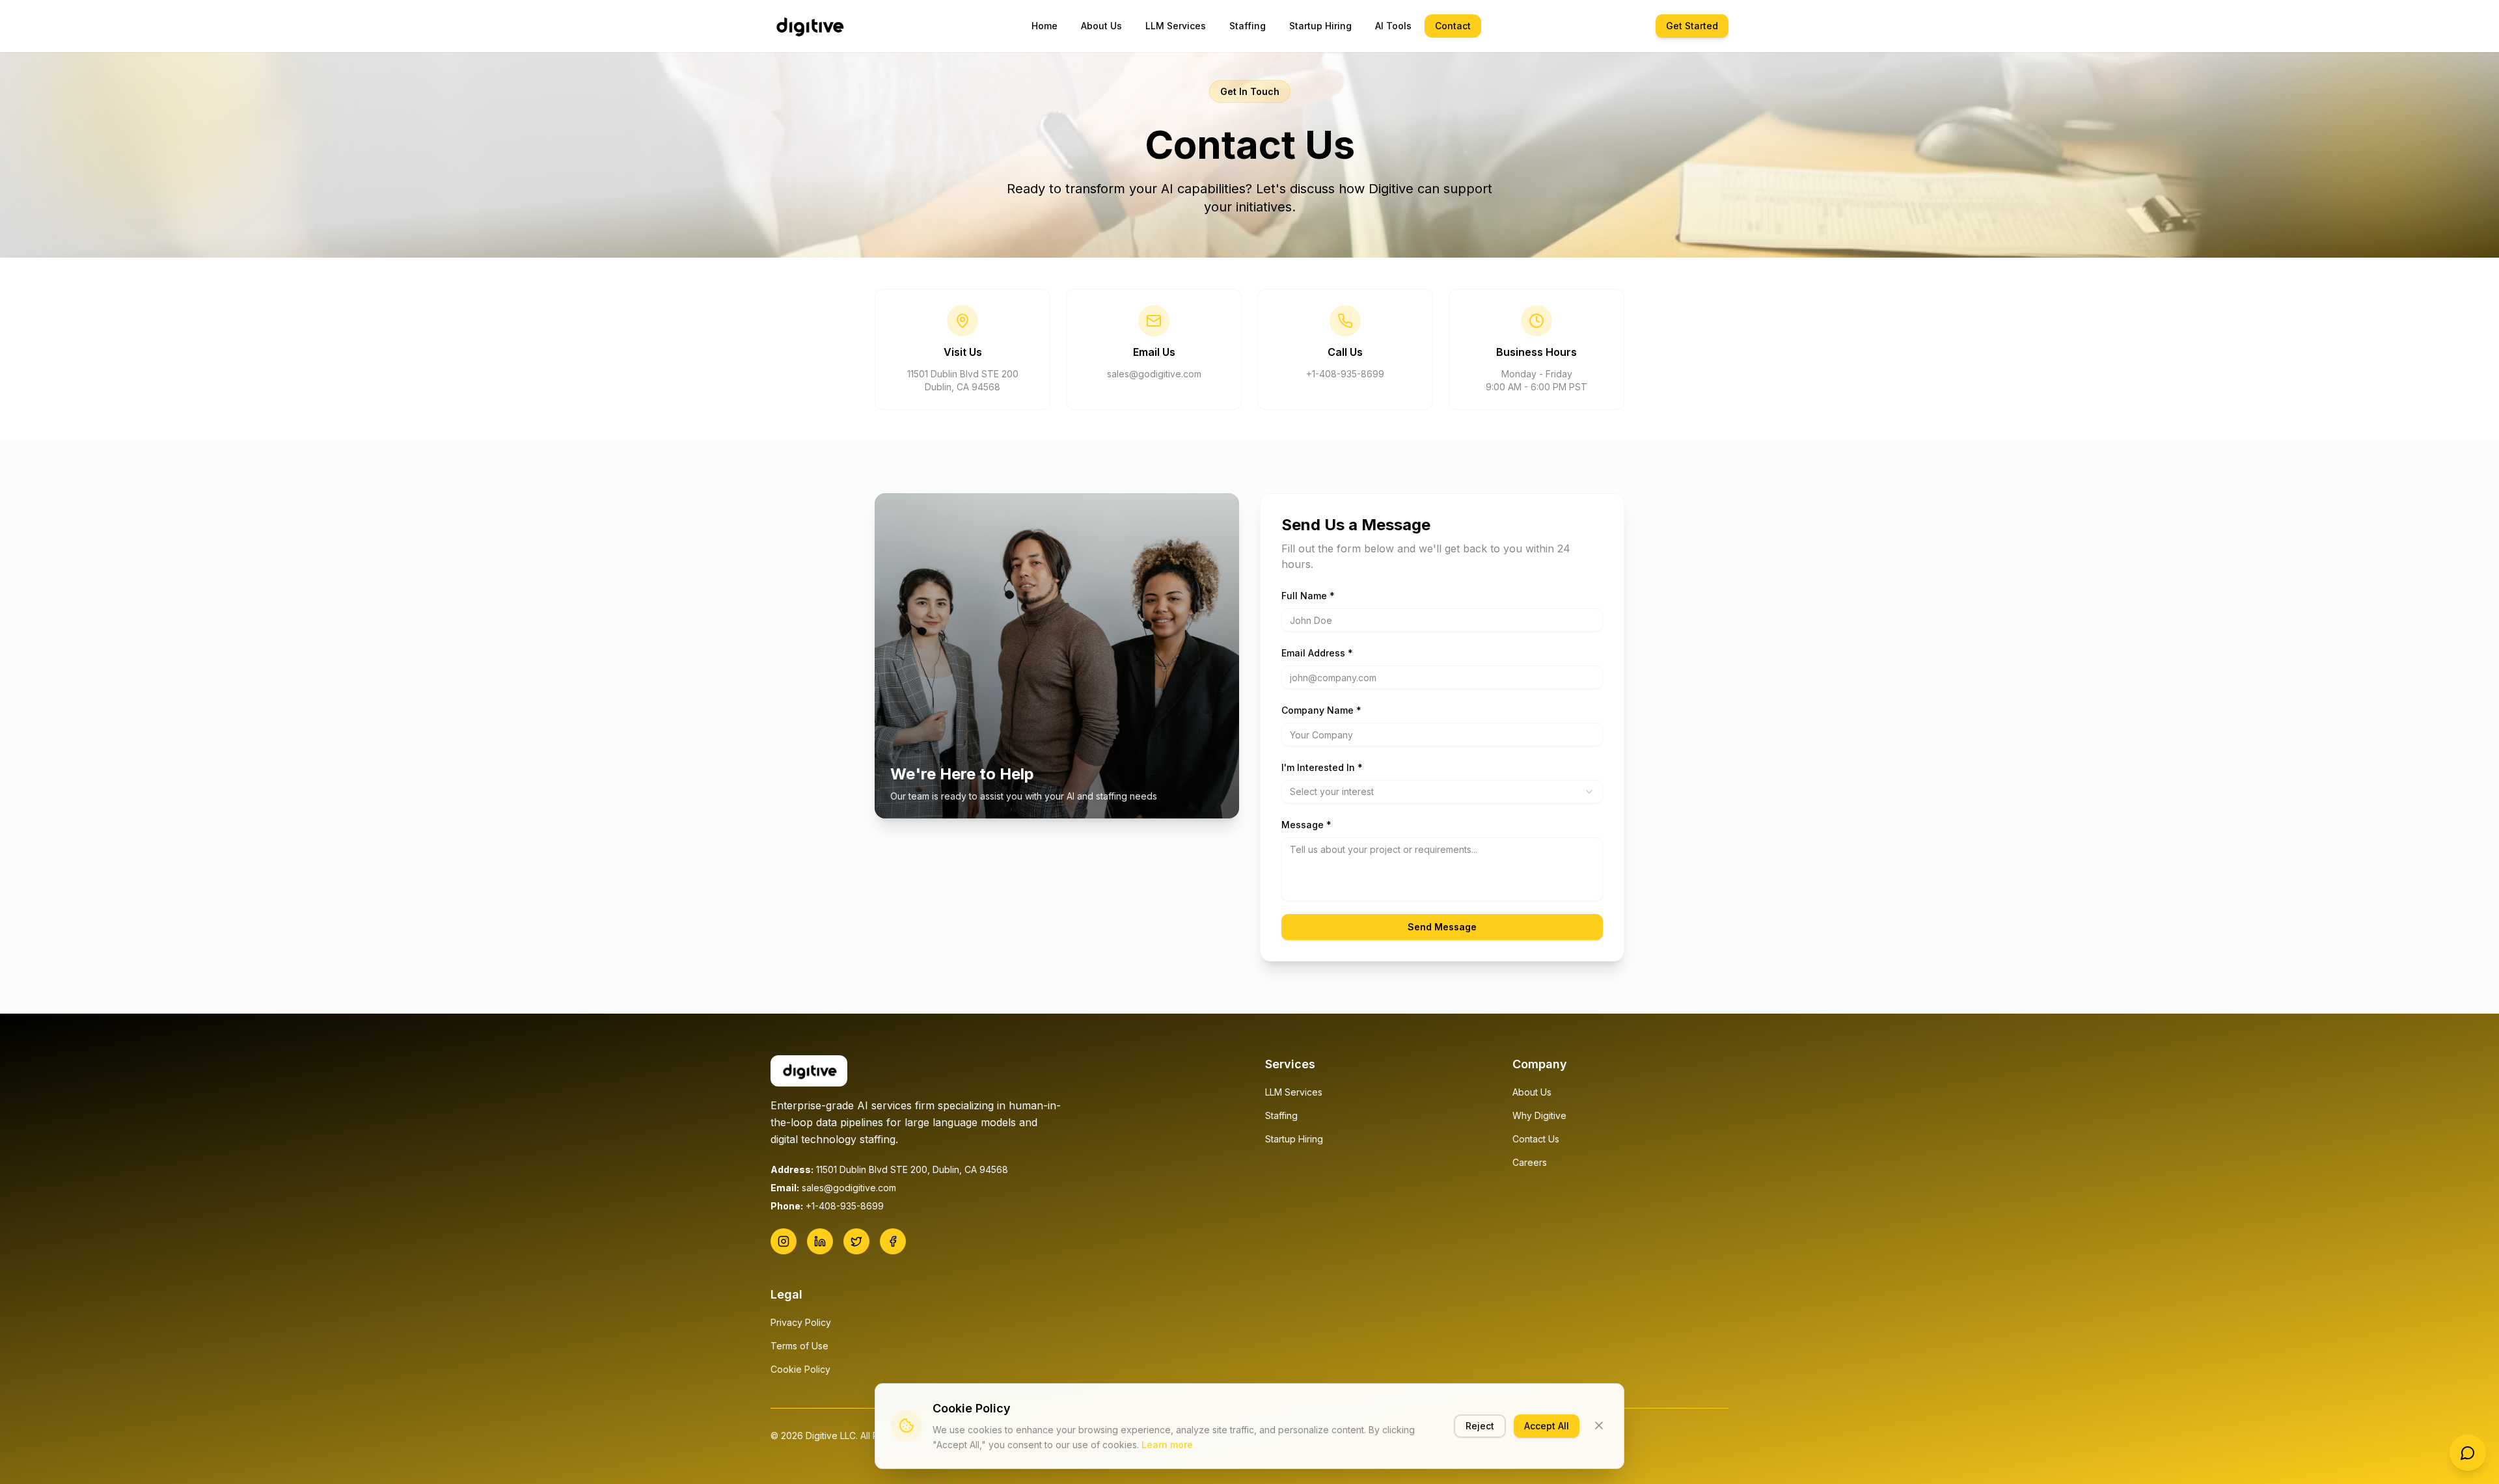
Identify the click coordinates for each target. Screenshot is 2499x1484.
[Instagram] (784, 1241)
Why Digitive (1539, 1115)
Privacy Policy (801, 1322)
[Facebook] (893, 1241)
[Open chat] (2468, 1453)
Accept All (1547, 1425)
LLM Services (1176, 26)
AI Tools (1393, 26)
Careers (1530, 1162)
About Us (1101, 26)
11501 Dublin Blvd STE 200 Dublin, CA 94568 (963, 380)
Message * (1306, 825)
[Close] (1599, 1425)
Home (1045, 26)
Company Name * (1321, 710)
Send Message (1442, 927)
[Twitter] (856, 1241)
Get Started (1692, 26)
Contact (1453, 26)
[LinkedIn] (820, 1241)
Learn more (1167, 1444)
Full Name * (1308, 596)
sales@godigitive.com (1154, 374)
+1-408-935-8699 (1345, 374)
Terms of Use (799, 1346)
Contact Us (1536, 1139)
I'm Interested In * (1322, 767)
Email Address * (1317, 653)
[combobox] (1442, 792)
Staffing (1248, 26)
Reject (1480, 1425)
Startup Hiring (1320, 26)
